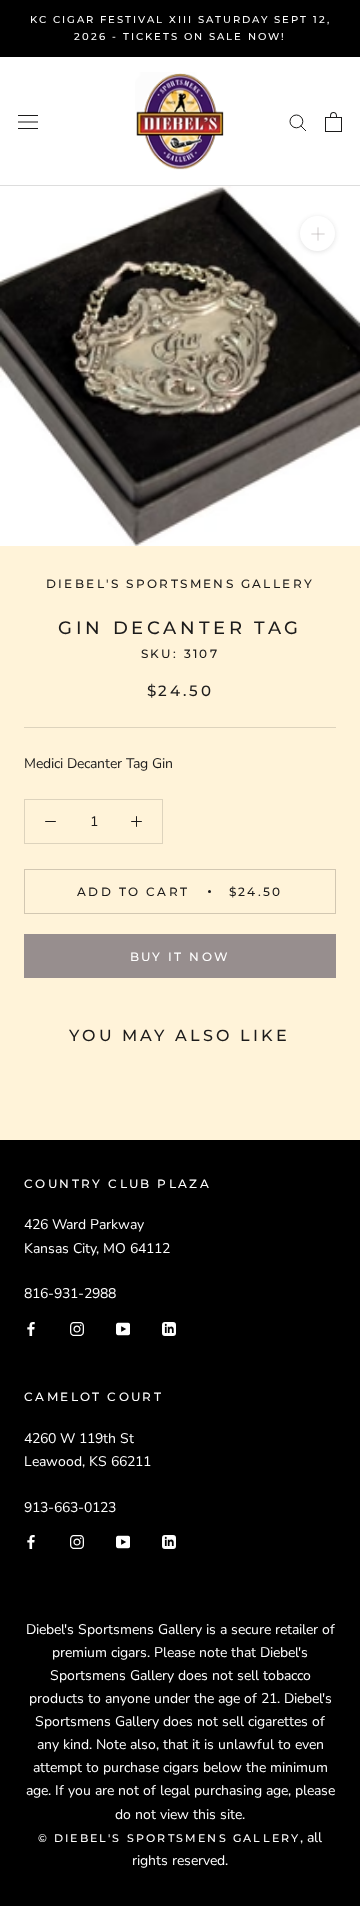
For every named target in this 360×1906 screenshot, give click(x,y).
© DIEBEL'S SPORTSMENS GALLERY (169, 1838)
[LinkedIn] (169, 1327)
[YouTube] (123, 1327)
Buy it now (180, 956)
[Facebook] (31, 1327)
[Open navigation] (28, 121)
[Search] (298, 121)
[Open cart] (333, 122)
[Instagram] (77, 1327)
